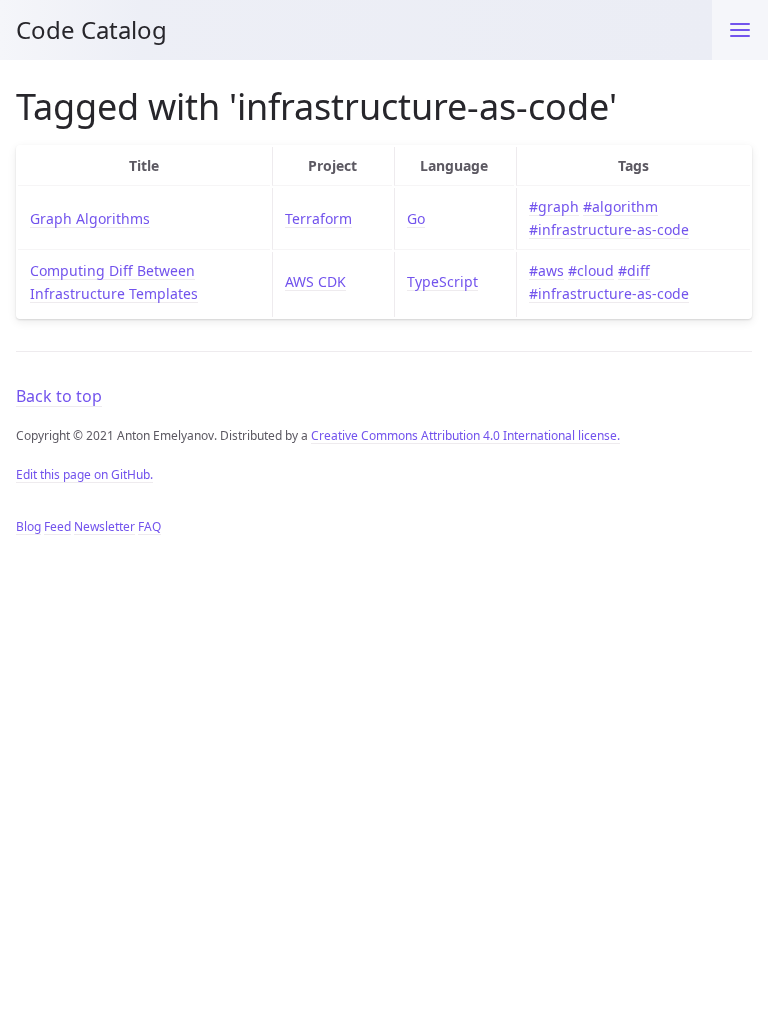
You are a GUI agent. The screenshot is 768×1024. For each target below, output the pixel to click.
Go (416, 218)
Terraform (318, 218)
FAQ (149, 526)
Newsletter (104, 526)
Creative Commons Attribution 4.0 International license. (465, 435)
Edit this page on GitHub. (84, 474)
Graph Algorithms (90, 218)
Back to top (59, 396)
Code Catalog (91, 29)
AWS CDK (315, 281)
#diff (634, 270)
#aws (546, 270)
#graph (554, 206)
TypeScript (442, 281)
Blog (28, 526)
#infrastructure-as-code (609, 229)
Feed (57, 526)
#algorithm (620, 206)
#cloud (591, 270)
